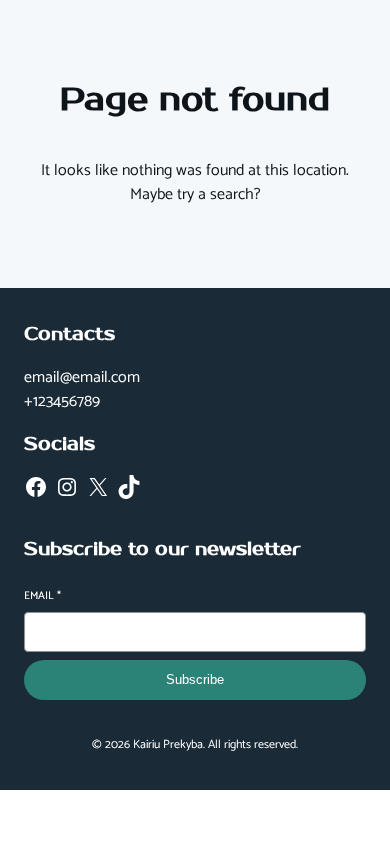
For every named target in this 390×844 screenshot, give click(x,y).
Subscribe (195, 679)
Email (42, 596)
